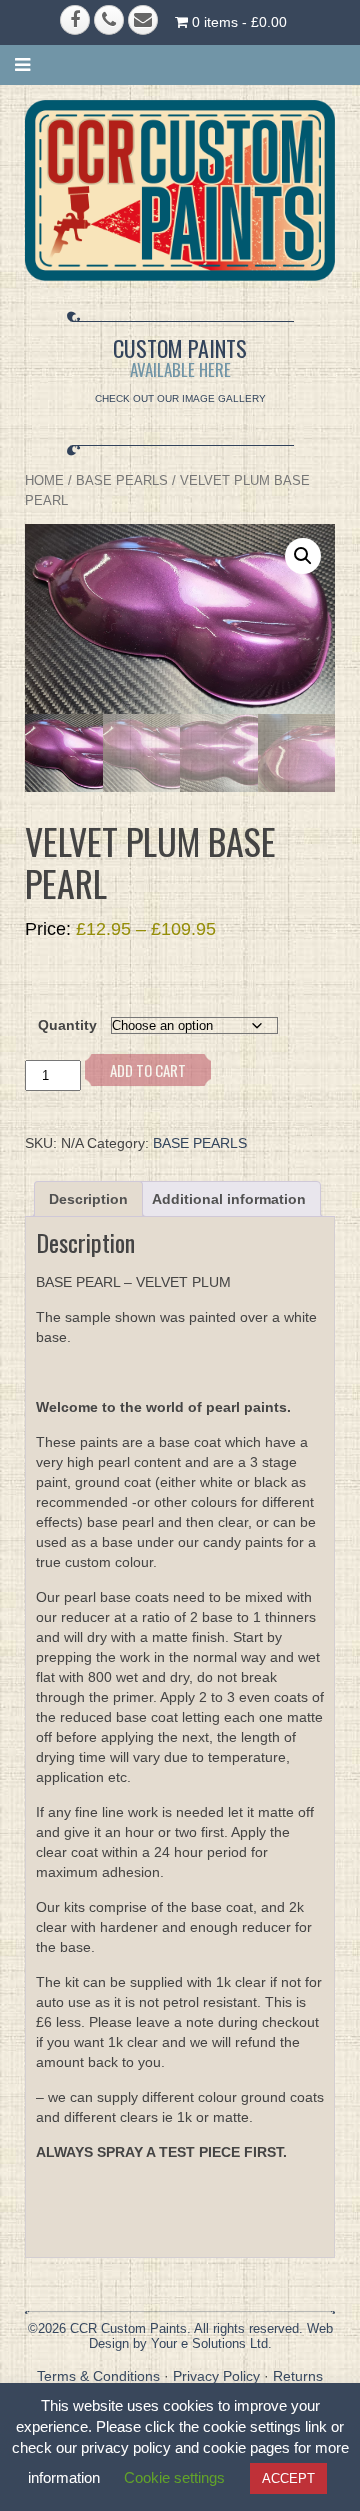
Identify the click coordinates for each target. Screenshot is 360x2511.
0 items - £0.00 (237, 22)
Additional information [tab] (229, 1199)
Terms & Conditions (98, 2376)
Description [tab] (88, 1199)
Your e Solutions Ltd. (211, 2343)
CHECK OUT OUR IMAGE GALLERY (180, 398)
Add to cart (148, 1070)
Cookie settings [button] (174, 2477)
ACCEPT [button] (288, 2478)
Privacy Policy (216, 2376)
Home (44, 480)
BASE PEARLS (122, 480)
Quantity (67, 1025)
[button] (303, 556)
